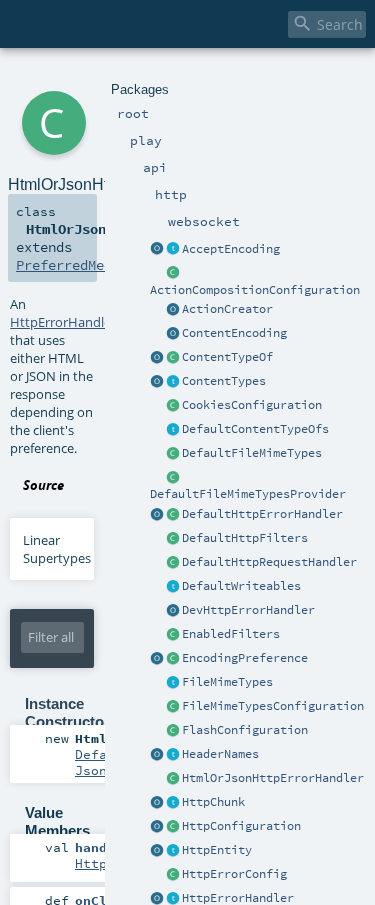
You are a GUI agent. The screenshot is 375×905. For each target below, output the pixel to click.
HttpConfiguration (241, 826)
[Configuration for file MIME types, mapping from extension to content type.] (173, 707)
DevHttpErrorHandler (248, 610)
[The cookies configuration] (173, 406)
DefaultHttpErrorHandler (262, 514)
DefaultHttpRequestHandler (269, 562)
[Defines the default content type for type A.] (173, 358)
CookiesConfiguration (252, 405)
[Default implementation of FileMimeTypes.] (173, 454)
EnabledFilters (231, 634)
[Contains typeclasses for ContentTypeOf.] (173, 430)
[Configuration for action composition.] (173, 274)
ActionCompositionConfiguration (255, 290)
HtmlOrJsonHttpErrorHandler (273, 778)
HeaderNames (220, 754)
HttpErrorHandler (238, 898)
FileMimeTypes (227, 682)
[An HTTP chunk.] (173, 803)
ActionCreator (227, 309)
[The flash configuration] (173, 731)
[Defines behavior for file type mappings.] (173, 683)
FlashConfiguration (245, 730)
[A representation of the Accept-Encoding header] (173, 250)
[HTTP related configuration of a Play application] (173, 827)
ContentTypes (224, 381)
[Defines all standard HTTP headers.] (157, 755)
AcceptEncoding (231, 249)
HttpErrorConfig (234, 874)
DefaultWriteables (241, 586)
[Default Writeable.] (173, 587)
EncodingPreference (245, 658)
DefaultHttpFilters (245, 538)
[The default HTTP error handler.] (173, 515)
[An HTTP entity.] (173, 851)
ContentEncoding (234, 333)
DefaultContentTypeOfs (255, 429)
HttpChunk (213, 802)
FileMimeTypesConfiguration (273, 706)
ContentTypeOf (227, 357)
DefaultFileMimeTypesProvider (248, 494)
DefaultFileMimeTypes (252, 453)
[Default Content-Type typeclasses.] (157, 358)
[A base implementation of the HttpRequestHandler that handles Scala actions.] (173, 563)
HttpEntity (217, 850)
